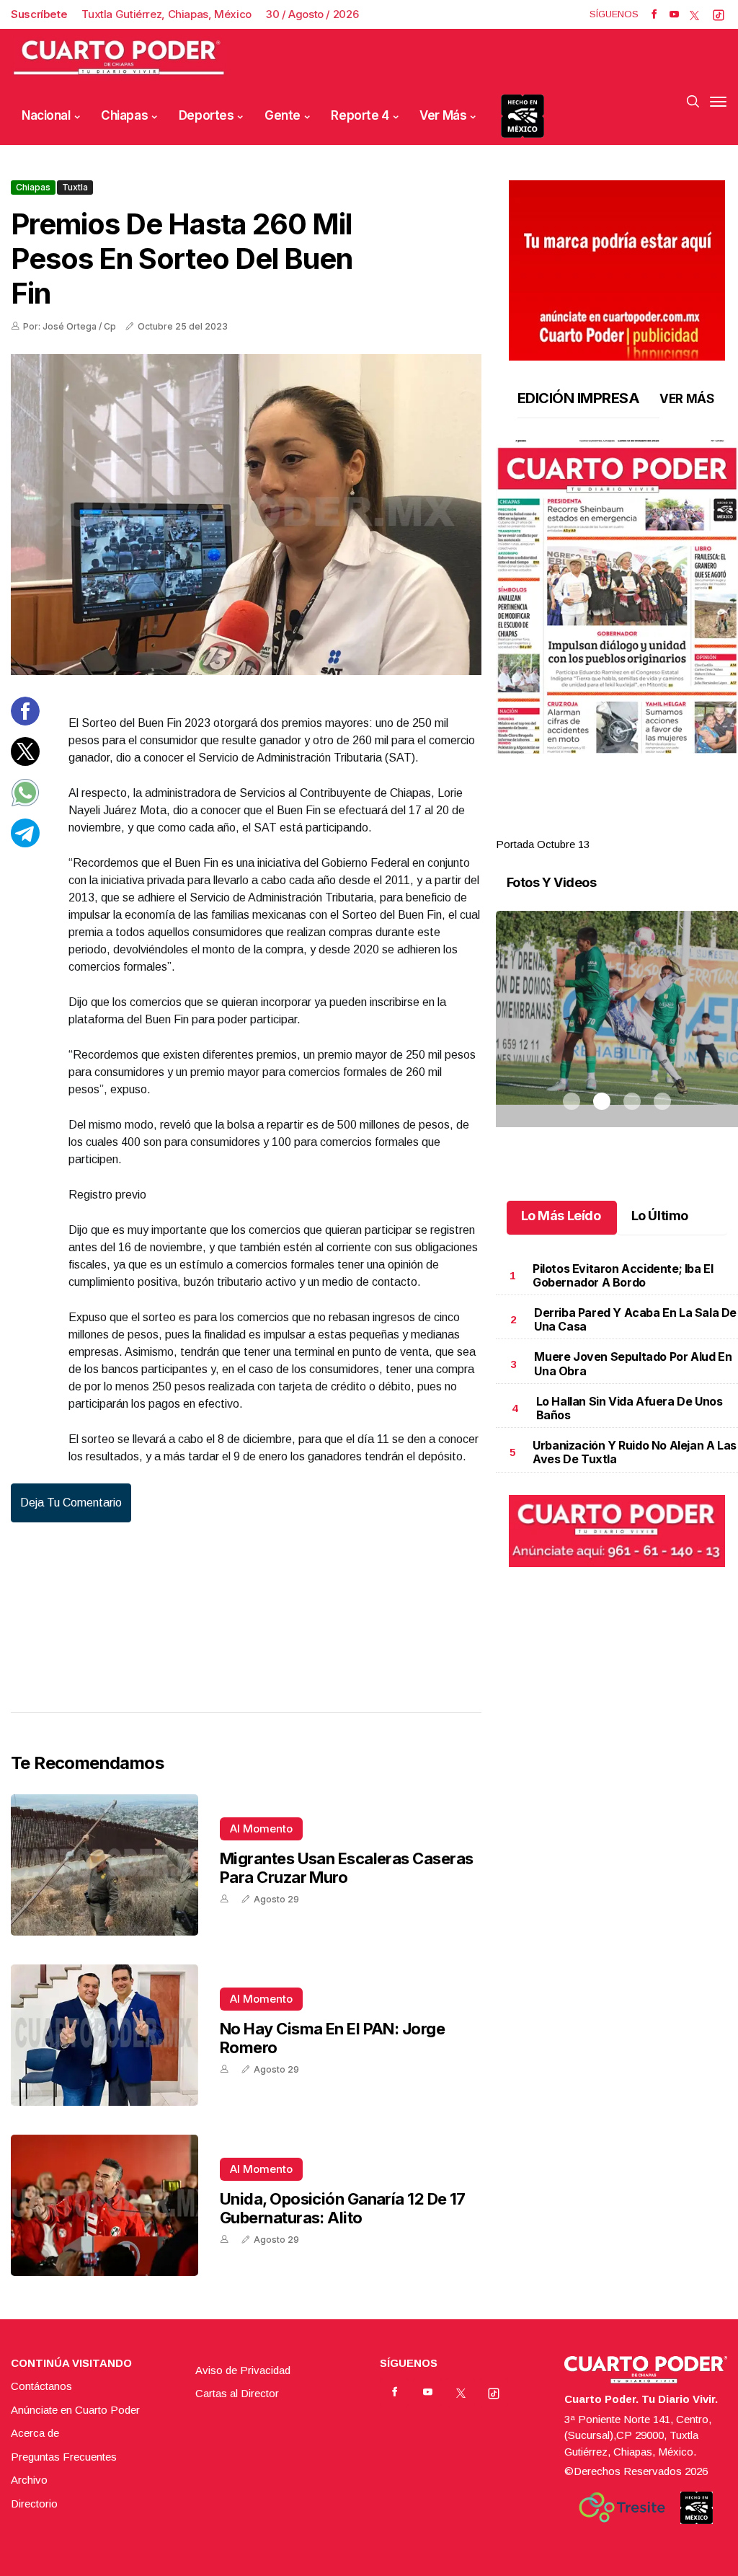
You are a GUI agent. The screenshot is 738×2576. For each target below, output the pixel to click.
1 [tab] (572, 827)
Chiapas (124, 115)
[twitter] (694, 14)
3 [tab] (632, 827)
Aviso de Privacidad (243, 2370)
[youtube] (674, 14)
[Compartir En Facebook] (25, 722)
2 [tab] (602, 827)
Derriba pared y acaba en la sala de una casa (635, 1319)
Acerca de (35, 2433)
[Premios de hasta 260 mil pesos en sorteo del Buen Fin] (246, 515)
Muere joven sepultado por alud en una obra (633, 1363)
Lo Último (660, 1216)
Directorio (34, 2504)
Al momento (261, 1829)
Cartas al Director (237, 2393)
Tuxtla (75, 187)
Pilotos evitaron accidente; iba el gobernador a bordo (623, 1275)
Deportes (206, 115)
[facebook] (654, 14)
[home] (119, 58)
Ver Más (443, 115)
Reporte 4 (360, 115)
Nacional (46, 115)
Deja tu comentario (71, 1503)
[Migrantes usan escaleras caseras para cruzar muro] (105, 1865)
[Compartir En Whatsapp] (25, 803)
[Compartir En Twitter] (25, 762)
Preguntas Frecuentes (64, 2457)
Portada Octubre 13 (543, 844)
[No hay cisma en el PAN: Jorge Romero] (105, 2035)
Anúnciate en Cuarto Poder (75, 2410)
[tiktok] (719, 14)
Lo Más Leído (561, 1216)
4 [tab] (662, 827)
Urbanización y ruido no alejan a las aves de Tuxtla (635, 1452)
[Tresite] (622, 2507)
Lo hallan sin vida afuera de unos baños (630, 1408)
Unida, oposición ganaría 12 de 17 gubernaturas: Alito (343, 2208)
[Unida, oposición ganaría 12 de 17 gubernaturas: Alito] (105, 2205)
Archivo (29, 2480)
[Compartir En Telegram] (25, 843)
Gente (283, 115)
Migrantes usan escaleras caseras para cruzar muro (346, 1868)
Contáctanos (41, 2386)
